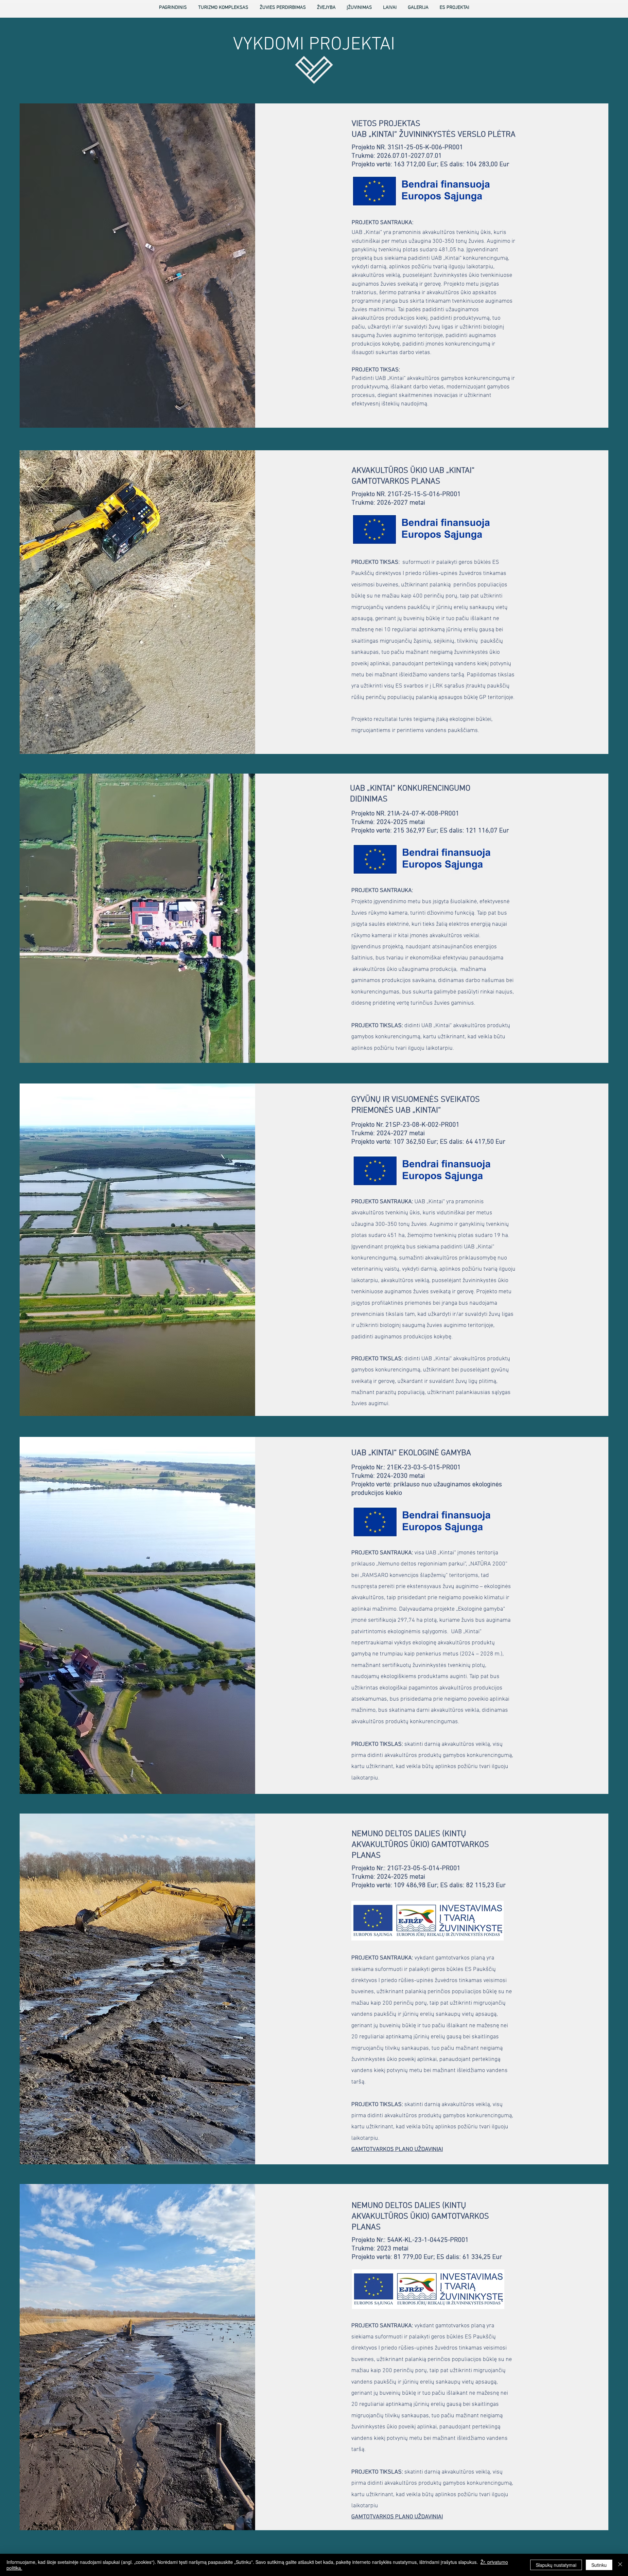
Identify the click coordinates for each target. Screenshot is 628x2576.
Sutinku (599, 2565)
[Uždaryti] (620, 2565)
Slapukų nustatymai (556, 2565)
